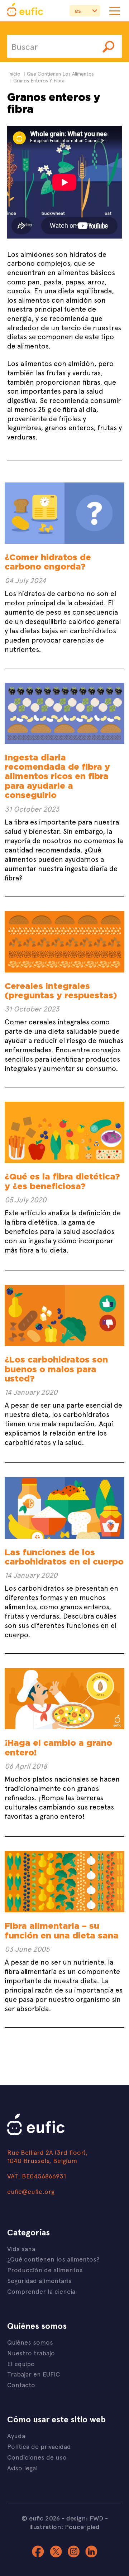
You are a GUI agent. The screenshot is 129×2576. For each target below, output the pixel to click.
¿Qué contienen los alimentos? (53, 2259)
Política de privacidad (39, 2446)
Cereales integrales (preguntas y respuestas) (61, 991)
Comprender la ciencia (41, 2291)
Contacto (21, 2385)
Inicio (14, 74)
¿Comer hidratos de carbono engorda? (48, 562)
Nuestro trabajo (31, 2353)
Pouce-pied (82, 2527)
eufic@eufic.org (31, 2191)
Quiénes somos (30, 2342)
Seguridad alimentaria (39, 2280)
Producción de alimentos (45, 2270)
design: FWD (85, 2518)
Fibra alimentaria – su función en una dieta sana (62, 1930)
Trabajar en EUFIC (34, 2374)
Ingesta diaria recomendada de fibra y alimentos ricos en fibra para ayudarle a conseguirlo (57, 776)
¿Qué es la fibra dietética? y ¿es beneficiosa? (62, 1181)
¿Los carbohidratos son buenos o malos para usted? (56, 1369)
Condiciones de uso (37, 2457)
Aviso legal (22, 2468)
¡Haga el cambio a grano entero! (58, 1747)
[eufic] (25, 11)
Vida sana (21, 2248)
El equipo (21, 2363)
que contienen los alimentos (60, 74)
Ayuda (16, 2435)
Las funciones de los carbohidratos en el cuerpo (64, 1557)
